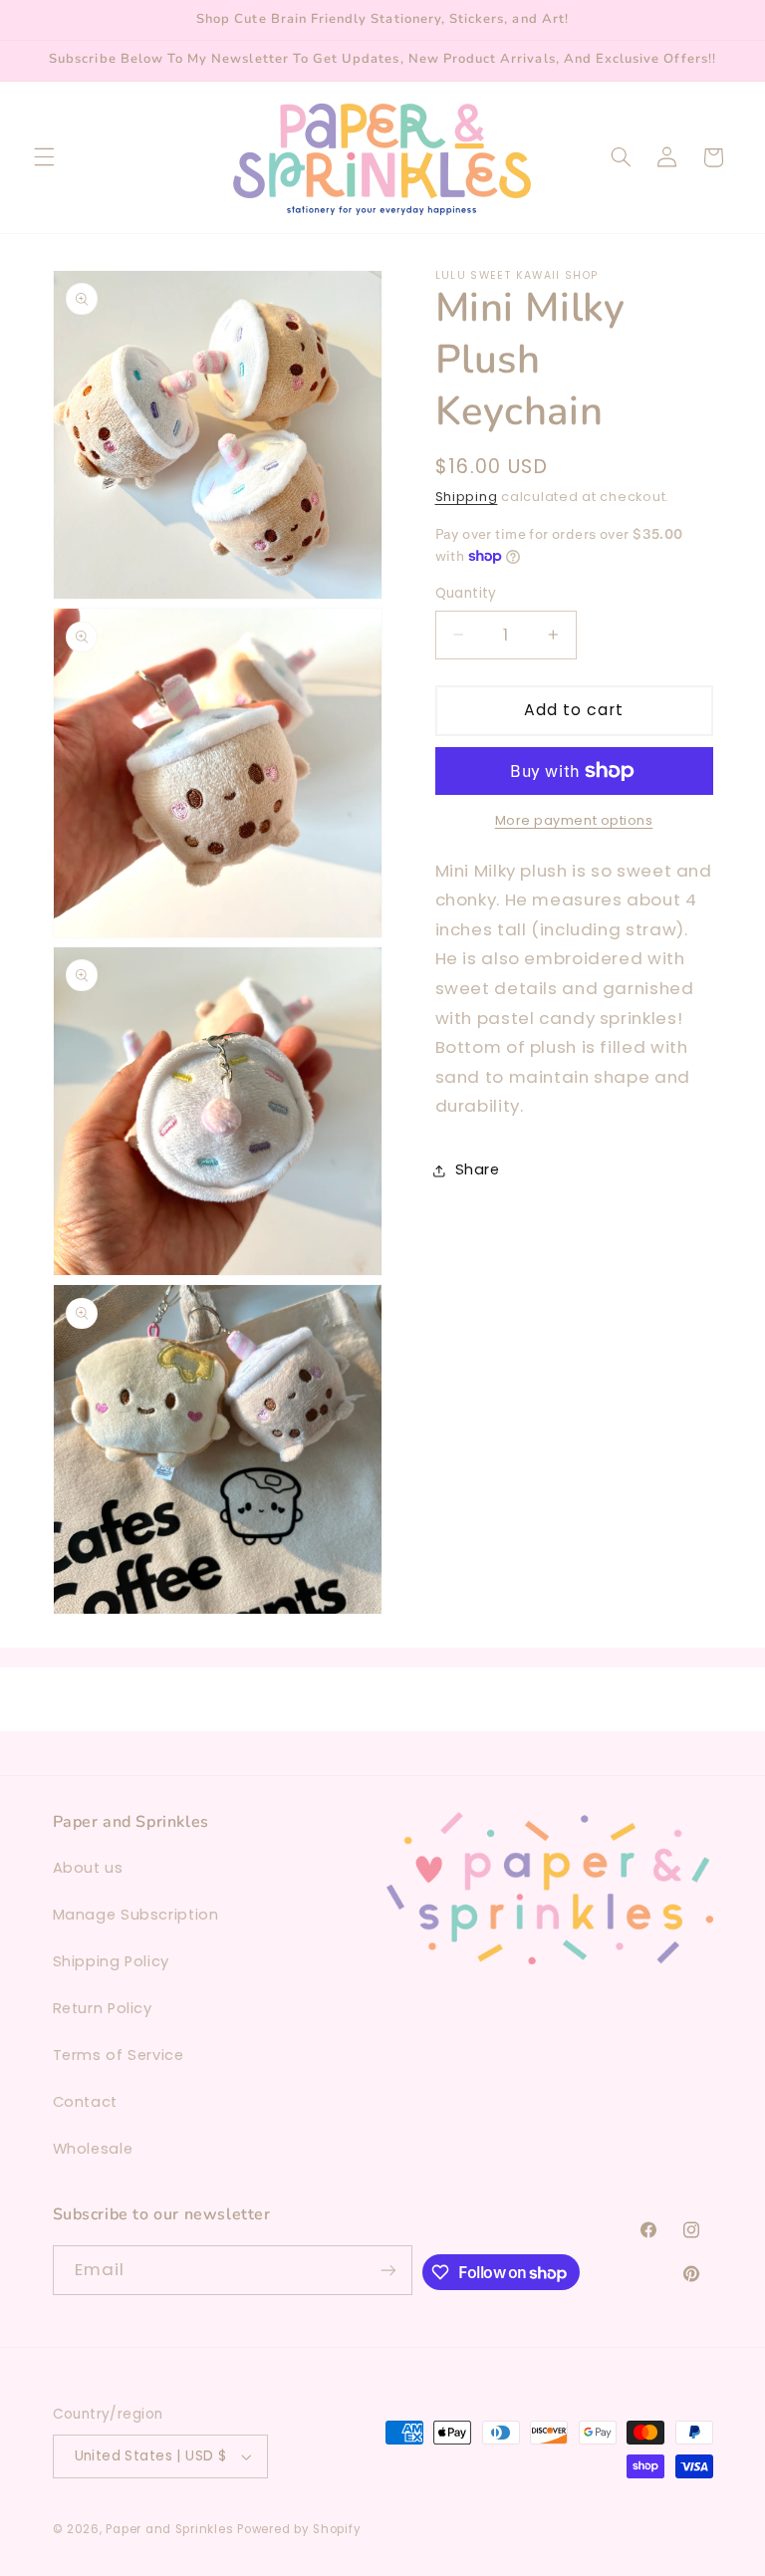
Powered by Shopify (299, 2529)
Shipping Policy (111, 1961)
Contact (85, 2102)
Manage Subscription (136, 1915)
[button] (44, 157)
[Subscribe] (387, 2270)
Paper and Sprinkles (169, 2529)
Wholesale (93, 2149)
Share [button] (478, 1169)
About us (88, 1868)
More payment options (574, 820)
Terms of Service (119, 2055)
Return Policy (103, 2008)
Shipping (467, 497)
